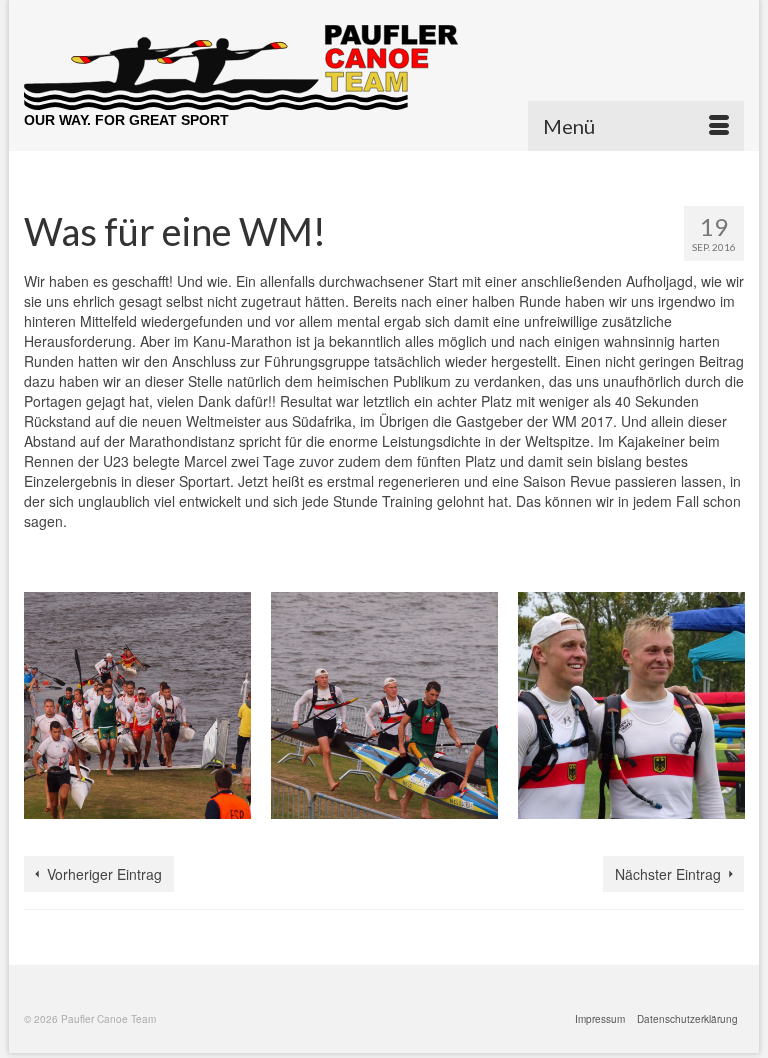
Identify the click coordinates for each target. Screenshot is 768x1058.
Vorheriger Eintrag (104, 874)
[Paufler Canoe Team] (384, 67)
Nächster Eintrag (668, 874)
